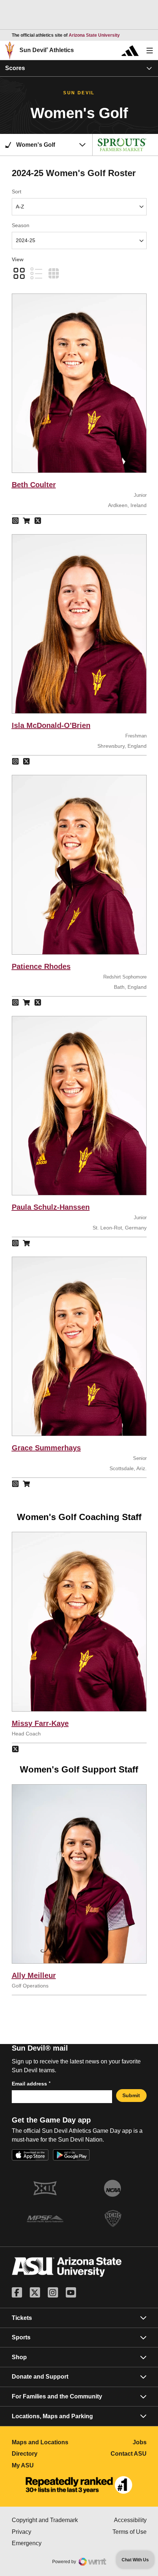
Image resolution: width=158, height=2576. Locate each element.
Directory (46, 2454)
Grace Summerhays (46, 1448)
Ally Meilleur (34, 1975)
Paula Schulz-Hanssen (51, 1207)
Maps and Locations (46, 2442)
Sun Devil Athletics (47, 50)
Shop (19, 2357)
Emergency (46, 2543)
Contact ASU (129, 2454)
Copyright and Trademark (46, 2520)
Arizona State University (94, 35)
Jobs (140, 2442)
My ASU (46, 2465)
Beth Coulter (34, 485)
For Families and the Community (57, 2396)
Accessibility (130, 2520)
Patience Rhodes (41, 966)
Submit (131, 2095)
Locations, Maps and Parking (52, 2416)
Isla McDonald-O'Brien (51, 725)
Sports (21, 2337)
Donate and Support (40, 2377)
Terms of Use (130, 2532)
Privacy (46, 2532)
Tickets (22, 2318)
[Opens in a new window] (79, 2485)
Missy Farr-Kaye (40, 1723)
